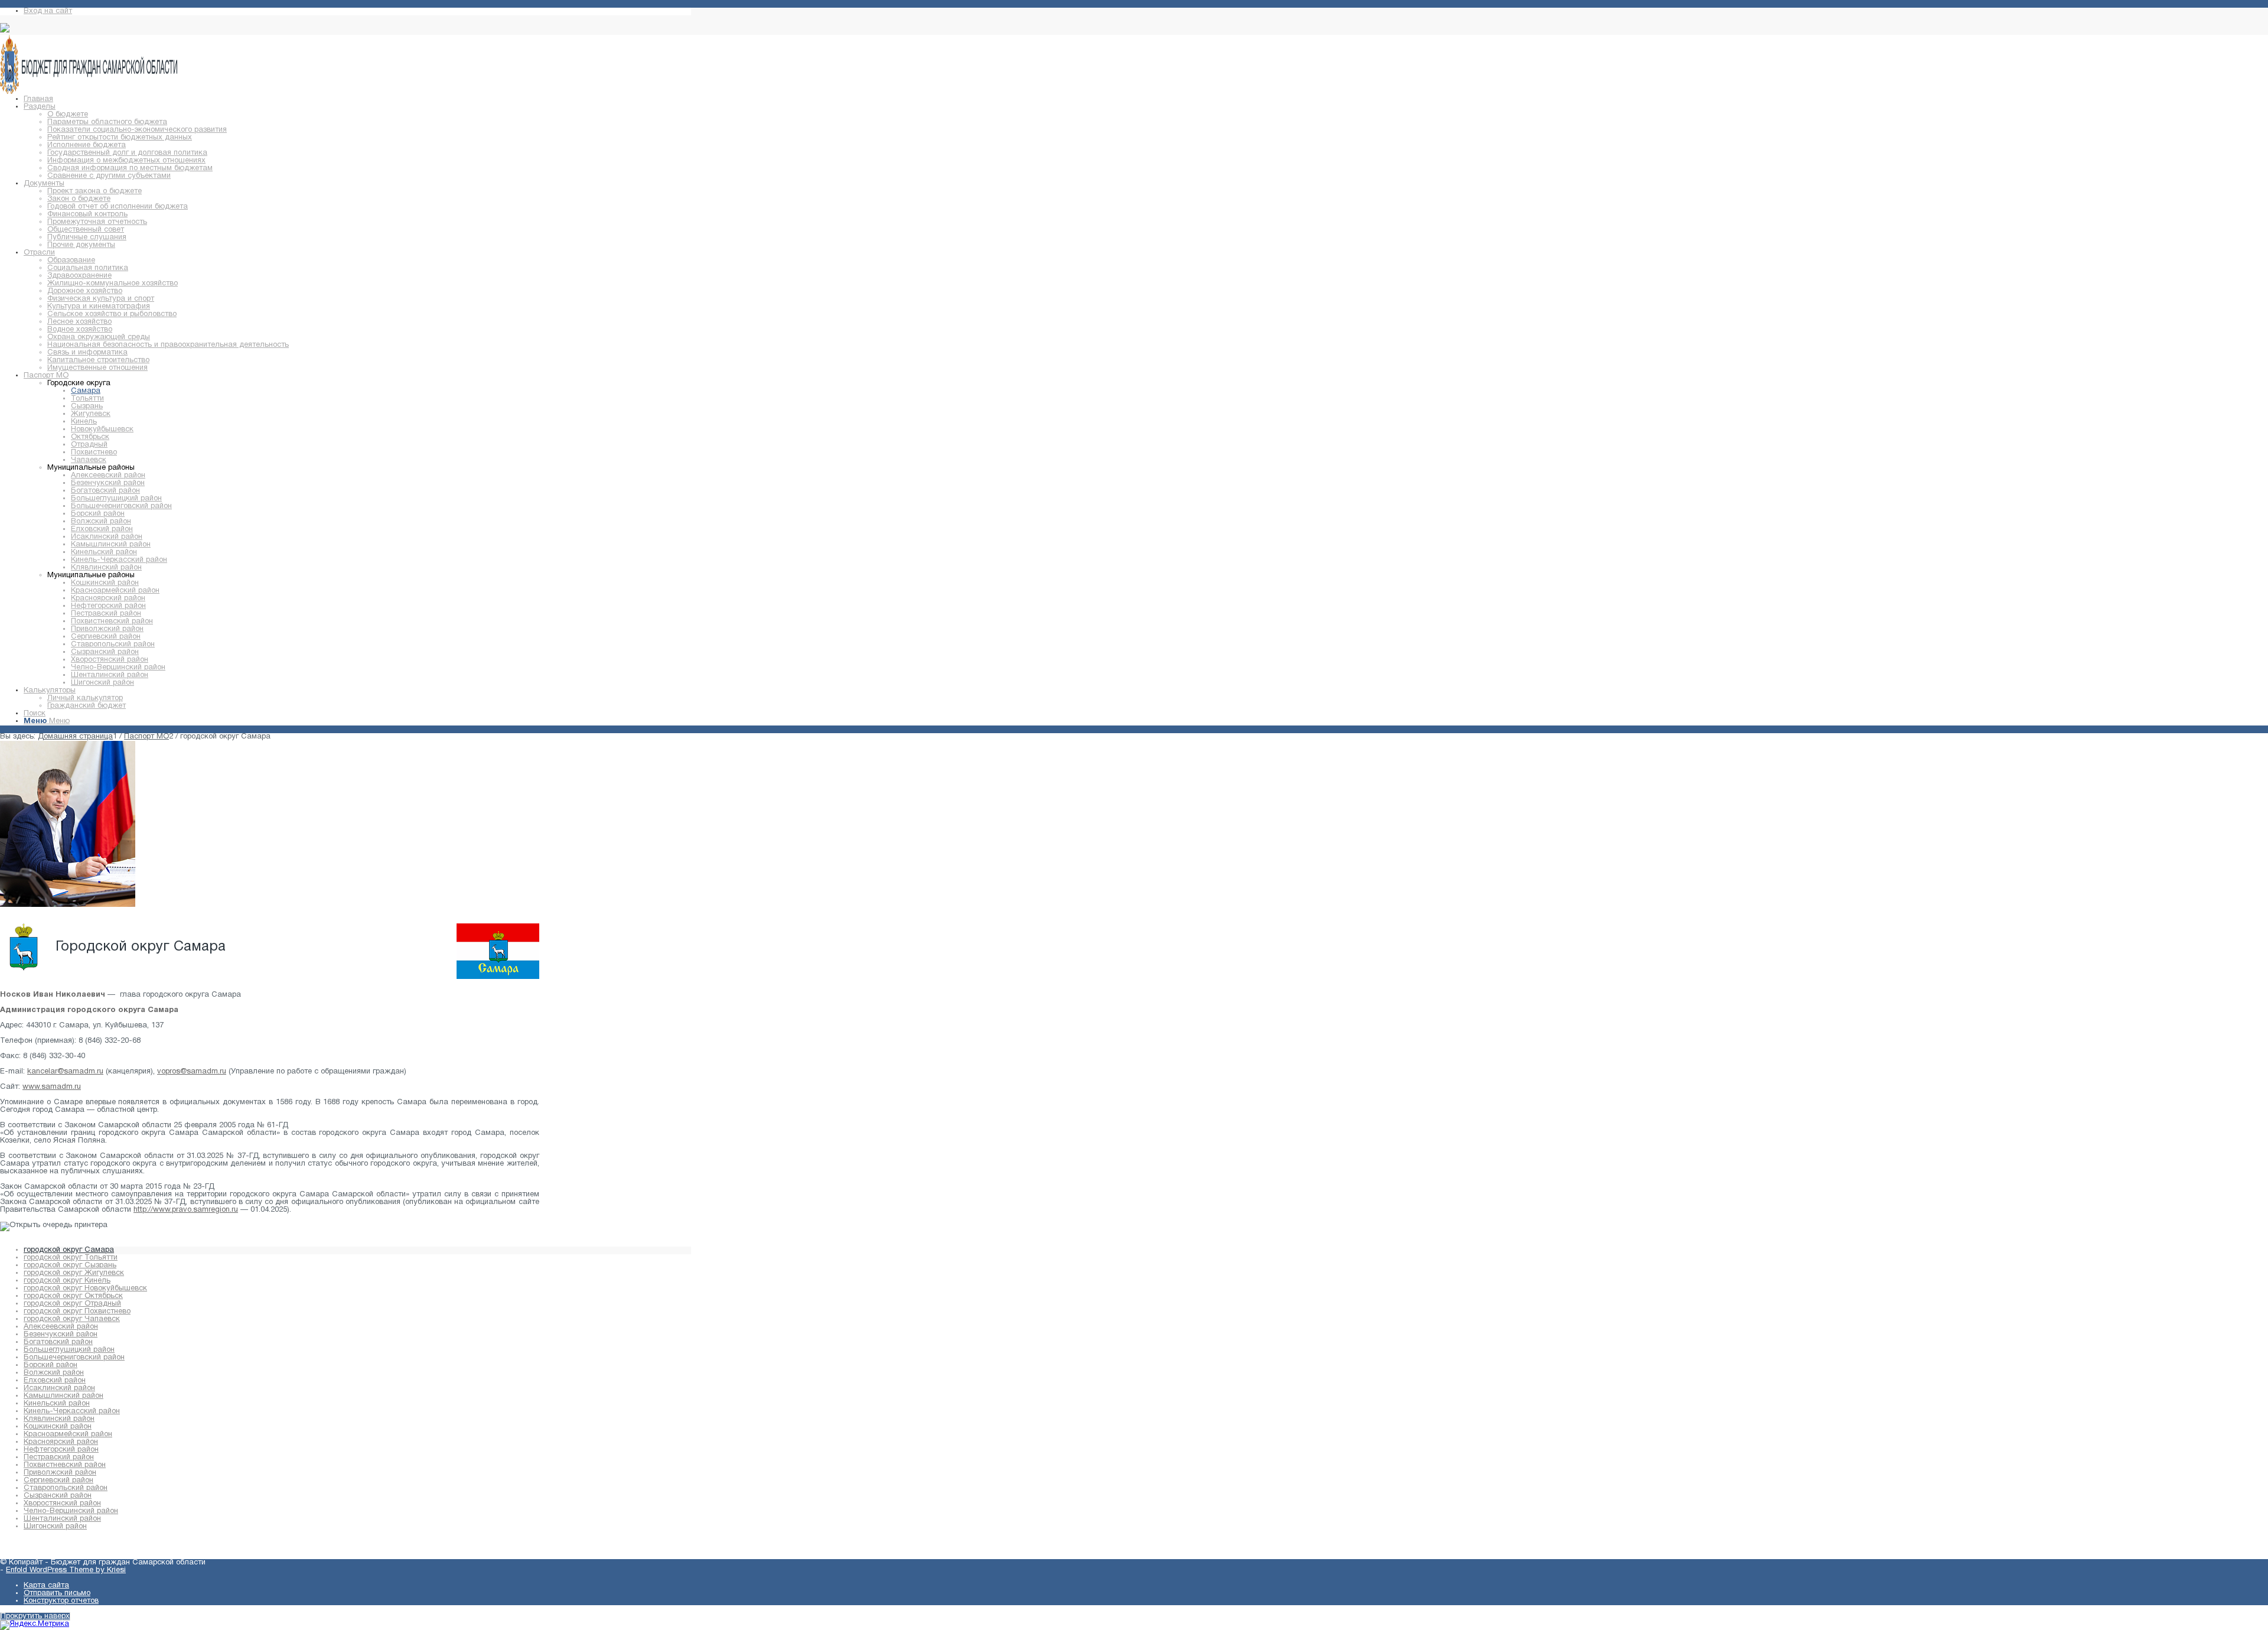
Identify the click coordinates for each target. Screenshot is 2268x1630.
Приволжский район (60, 1473)
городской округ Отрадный (72, 1304)
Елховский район (55, 1381)
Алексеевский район (61, 1327)
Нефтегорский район (61, 1450)
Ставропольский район (66, 1488)
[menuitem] (38, 99)
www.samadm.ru (52, 1087)
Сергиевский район (58, 1481)
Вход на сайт (48, 11)
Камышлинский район (63, 1396)
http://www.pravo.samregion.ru (186, 1210)
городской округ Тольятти (71, 1258)
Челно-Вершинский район (71, 1511)
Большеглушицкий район (69, 1350)
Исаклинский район (59, 1388)
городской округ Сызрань (70, 1265)
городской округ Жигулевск (74, 1273)
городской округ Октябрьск (73, 1296)
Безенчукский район (61, 1335)
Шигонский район (55, 1527)
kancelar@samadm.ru (65, 1072)
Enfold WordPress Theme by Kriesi (66, 1570)
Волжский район (54, 1373)
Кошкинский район (58, 1427)
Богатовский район (58, 1342)
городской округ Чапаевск (72, 1319)
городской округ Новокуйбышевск (85, 1289)
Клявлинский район (59, 1419)
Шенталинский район (62, 1519)
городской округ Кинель (67, 1281)
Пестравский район (59, 1457)
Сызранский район (58, 1496)
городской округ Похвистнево (77, 1312)
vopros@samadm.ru (192, 1072)
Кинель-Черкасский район (72, 1411)
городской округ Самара (69, 1250)
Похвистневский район (65, 1465)
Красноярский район (61, 1442)
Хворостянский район (62, 1504)
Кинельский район (57, 1404)
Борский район (50, 1365)
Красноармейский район (68, 1434)
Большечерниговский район (74, 1358)
